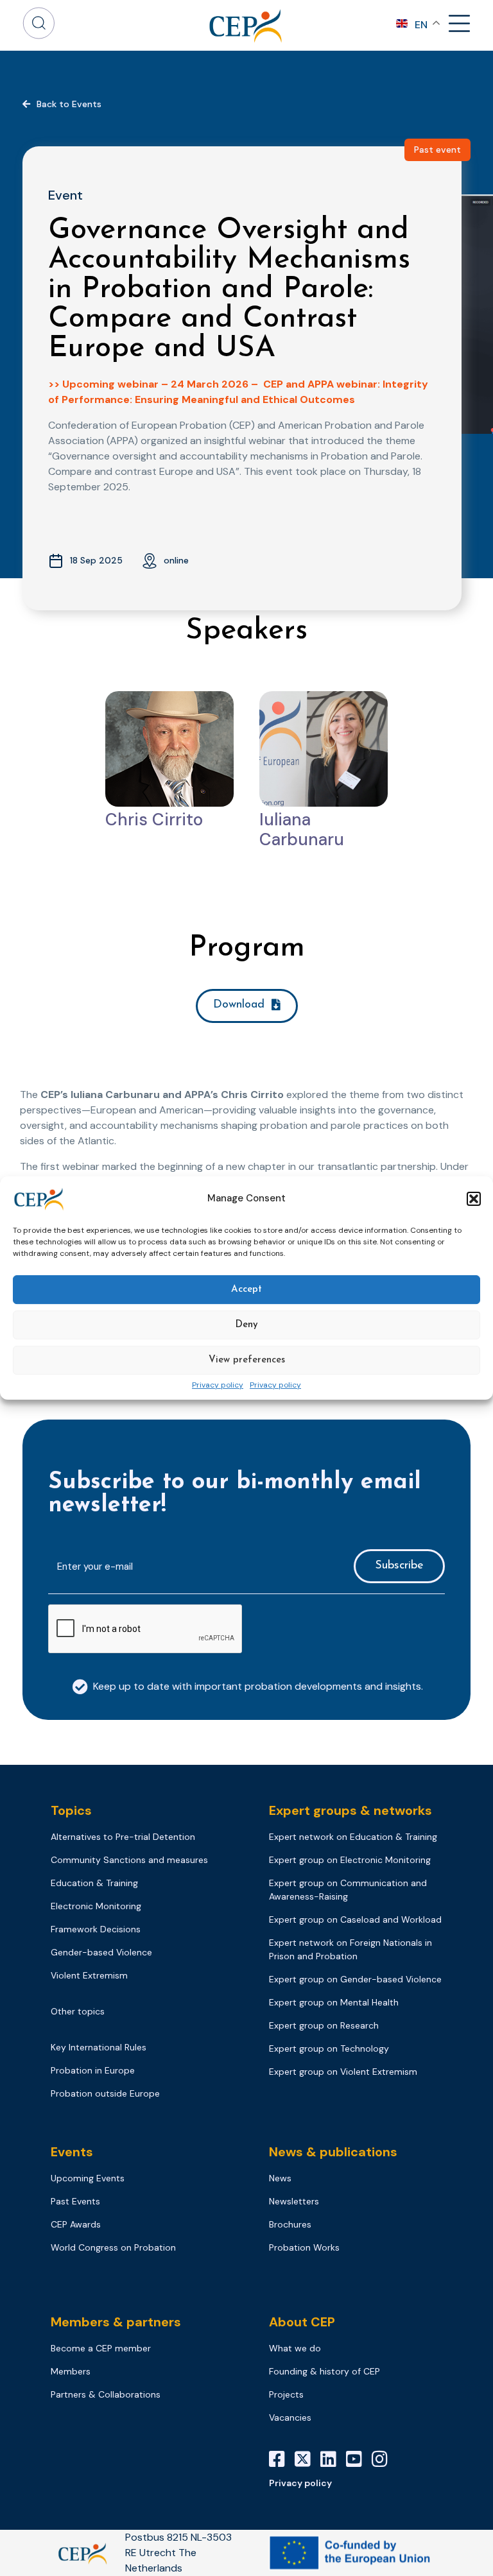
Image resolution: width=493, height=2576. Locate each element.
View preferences (247, 1360)
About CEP (302, 2322)
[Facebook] (282, 2459)
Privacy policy (218, 1386)
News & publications (333, 2152)
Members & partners (116, 2322)
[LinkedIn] (333, 2459)
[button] (474, 1199)
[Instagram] (385, 2459)
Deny (246, 1325)
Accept (246, 1290)
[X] (307, 2459)
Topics (71, 1810)
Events (72, 2152)
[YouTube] (359, 2459)
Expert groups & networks (350, 1810)
